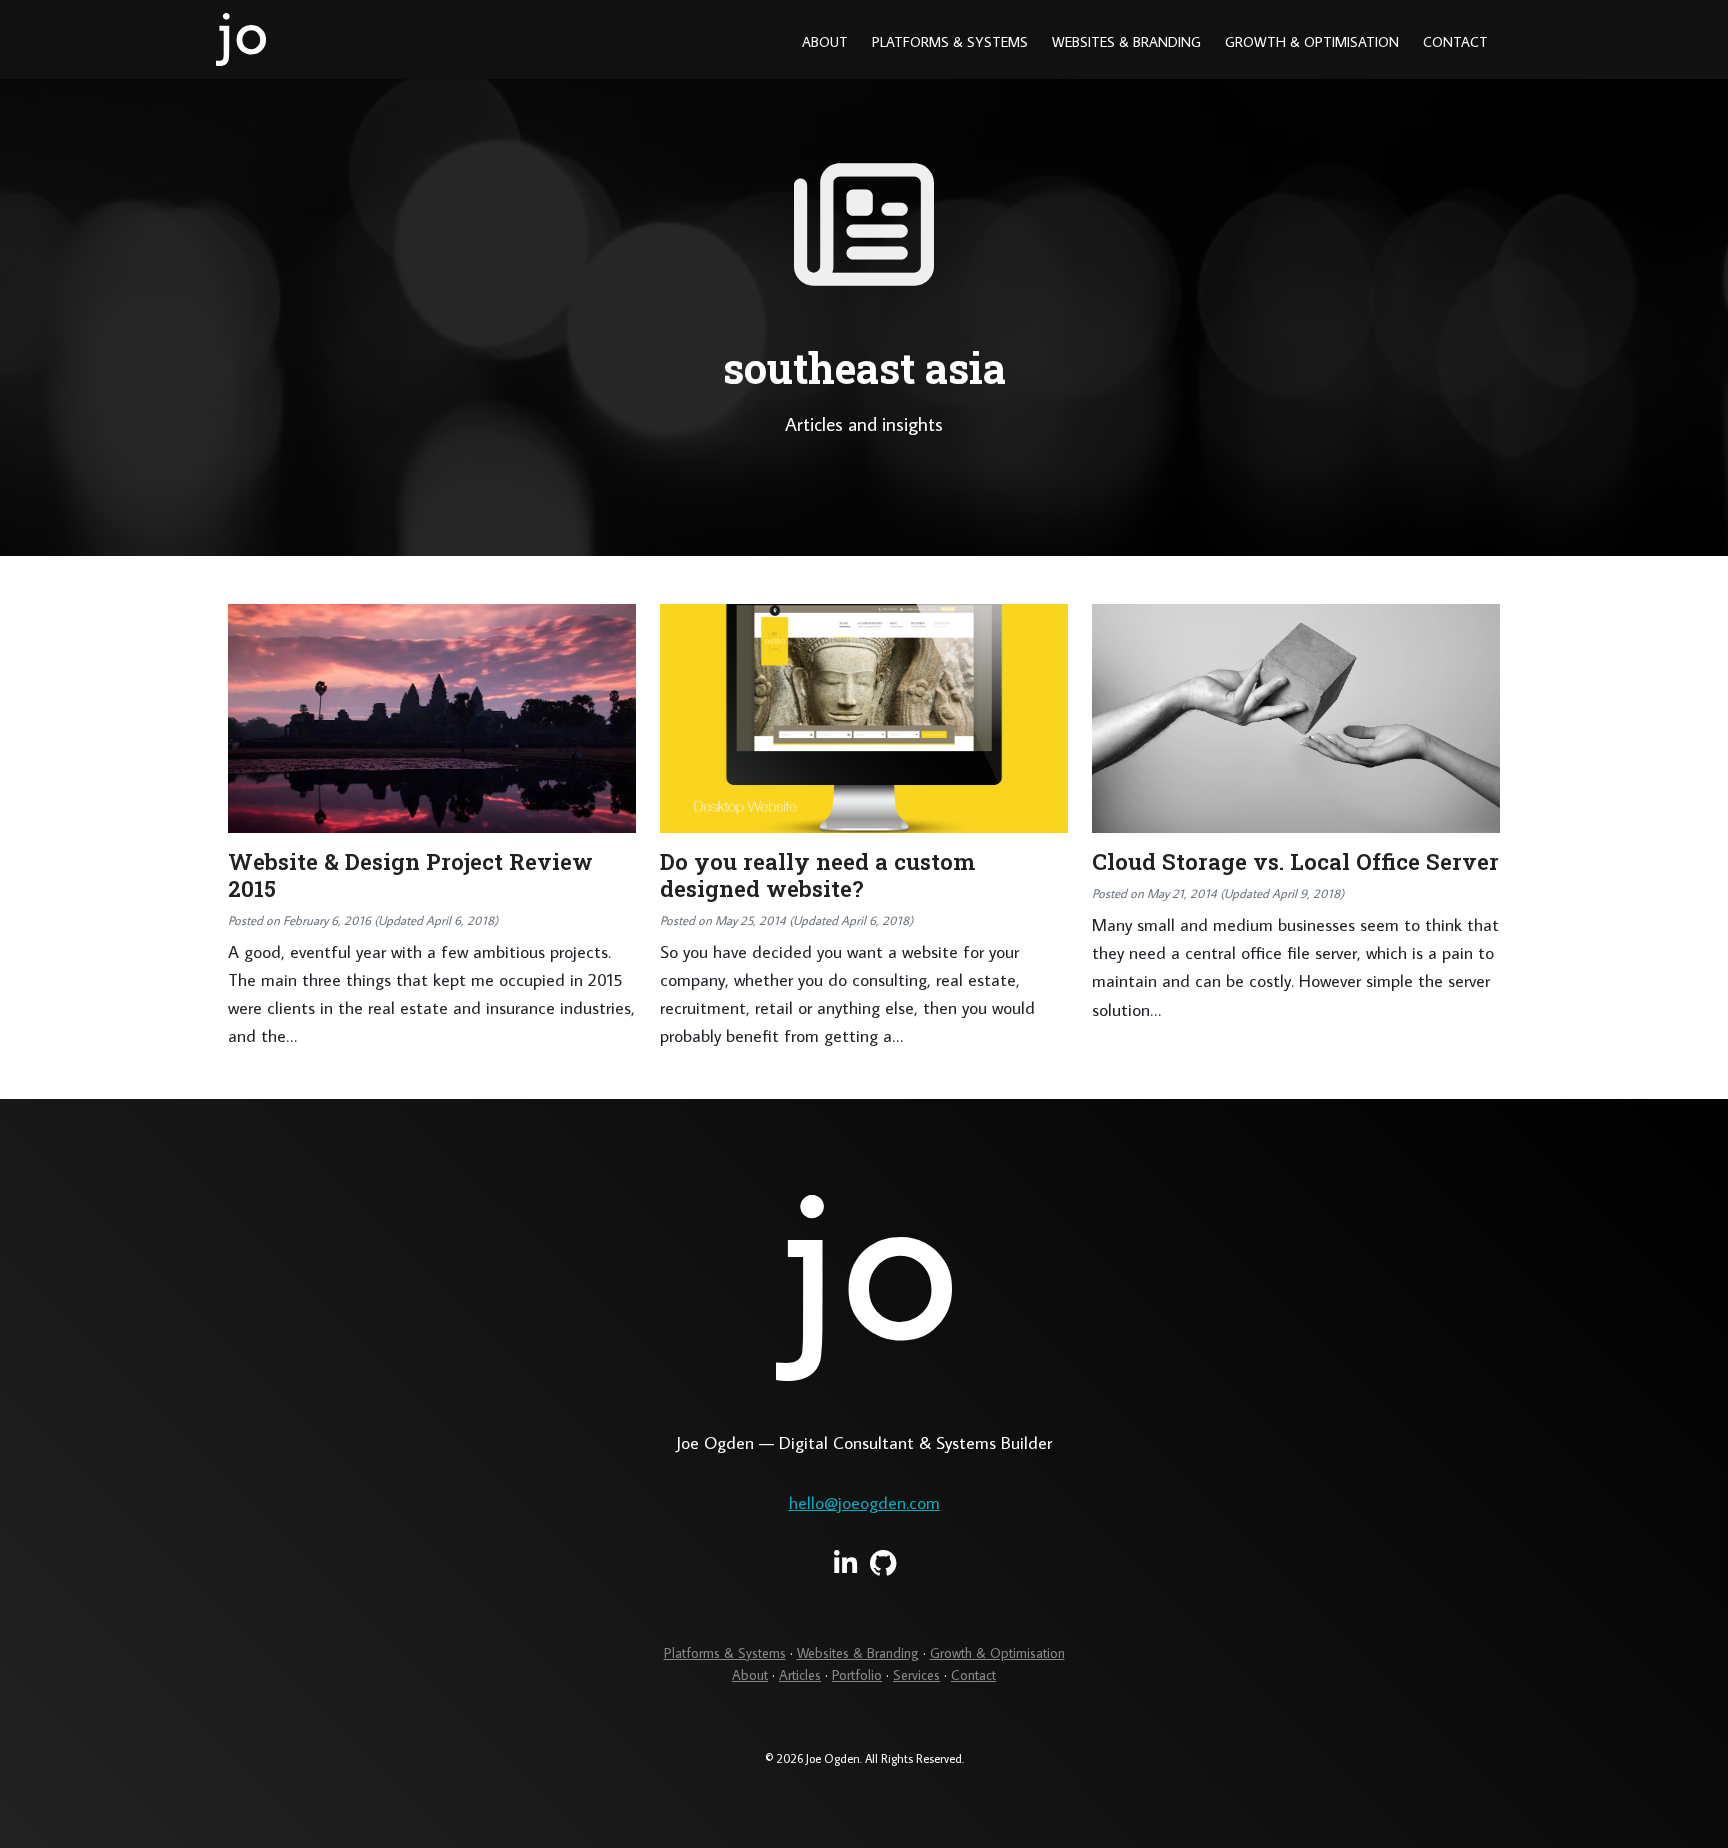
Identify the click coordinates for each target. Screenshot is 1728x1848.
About (825, 41)
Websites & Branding (1126, 41)
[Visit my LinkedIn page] (845, 1563)
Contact (1455, 41)
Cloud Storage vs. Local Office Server (1295, 861)
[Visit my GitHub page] (883, 1563)
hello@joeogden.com (864, 1502)
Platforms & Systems (950, 41)
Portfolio (857, 1675)
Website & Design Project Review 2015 (410, 875)
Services (916, 1675)
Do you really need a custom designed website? (817, 875)
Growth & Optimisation (1312, 41)
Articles (800, 1675)
